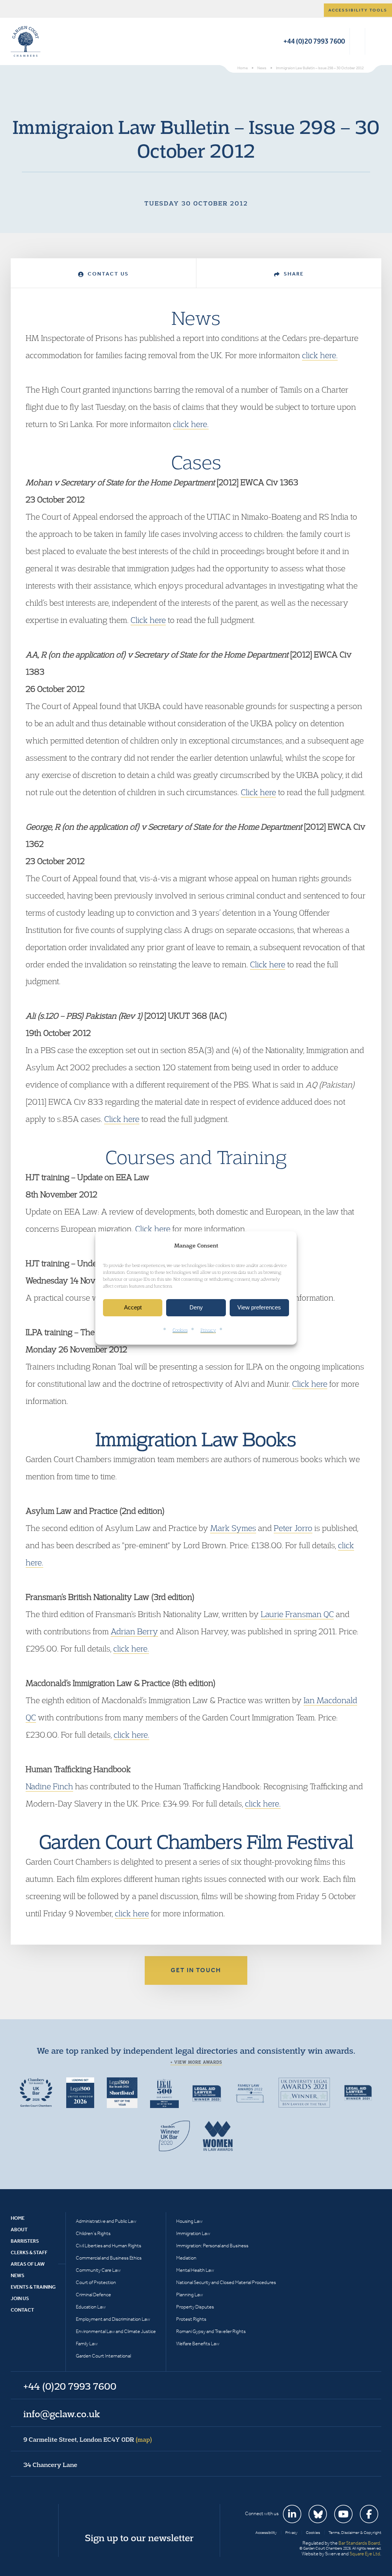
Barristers (25, 2241)
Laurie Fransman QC (297, 1614)
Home (18, 2218)
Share (293, 274)
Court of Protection (96, 2282)
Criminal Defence (93, 2295)
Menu (374, 41)
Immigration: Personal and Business (212, 2246)
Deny (196, 1308)
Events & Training (33, 2287)
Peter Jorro (293, 1528)
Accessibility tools (358, 10)
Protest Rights (191, 2319)
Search (357, 41)
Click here (148, 620)
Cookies (180, 1330)
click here (132, 1913)
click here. (320, 355)
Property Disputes (195, 2307)
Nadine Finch (49, 1786)
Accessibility (266, 2533)
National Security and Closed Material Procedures (226, 2282)
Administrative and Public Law (106, 2221)
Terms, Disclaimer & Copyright (355, 2533)
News (18, 2275)
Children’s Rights (93, 2233)
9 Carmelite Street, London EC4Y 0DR (88, 2439)
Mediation (186, 2258)
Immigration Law (193, 2233)
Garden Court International (103, 2356)
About (19, 2230)
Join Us (20, 2298)
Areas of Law (28, 2264)
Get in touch (196, 1970)
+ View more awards (196, 2062)
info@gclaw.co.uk (62, 2414)
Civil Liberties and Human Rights (109, 2246)
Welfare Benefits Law (198, 2344)
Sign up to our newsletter (139, 2538)
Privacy (208, 1330)
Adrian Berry (134, 1631)
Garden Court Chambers (26, 41)
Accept (133, 1308)
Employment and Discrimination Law (113, 2319)
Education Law (91, 2307)
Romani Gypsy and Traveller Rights (211, 2331)
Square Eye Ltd (365, 2554)
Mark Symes (233, 1528)
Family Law (87, 2344)
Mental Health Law (195, 2270)
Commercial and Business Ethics (109, 2258)
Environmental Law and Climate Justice (116, 2331)
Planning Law (189, 2295)
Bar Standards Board (359, 2543)
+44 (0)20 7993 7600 (314, 41)
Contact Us (107, 274)
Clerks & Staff (29, 2252)
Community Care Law (98, 2270)
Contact (22, 2310)
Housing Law (189, 2221)
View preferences (259, 1308)
